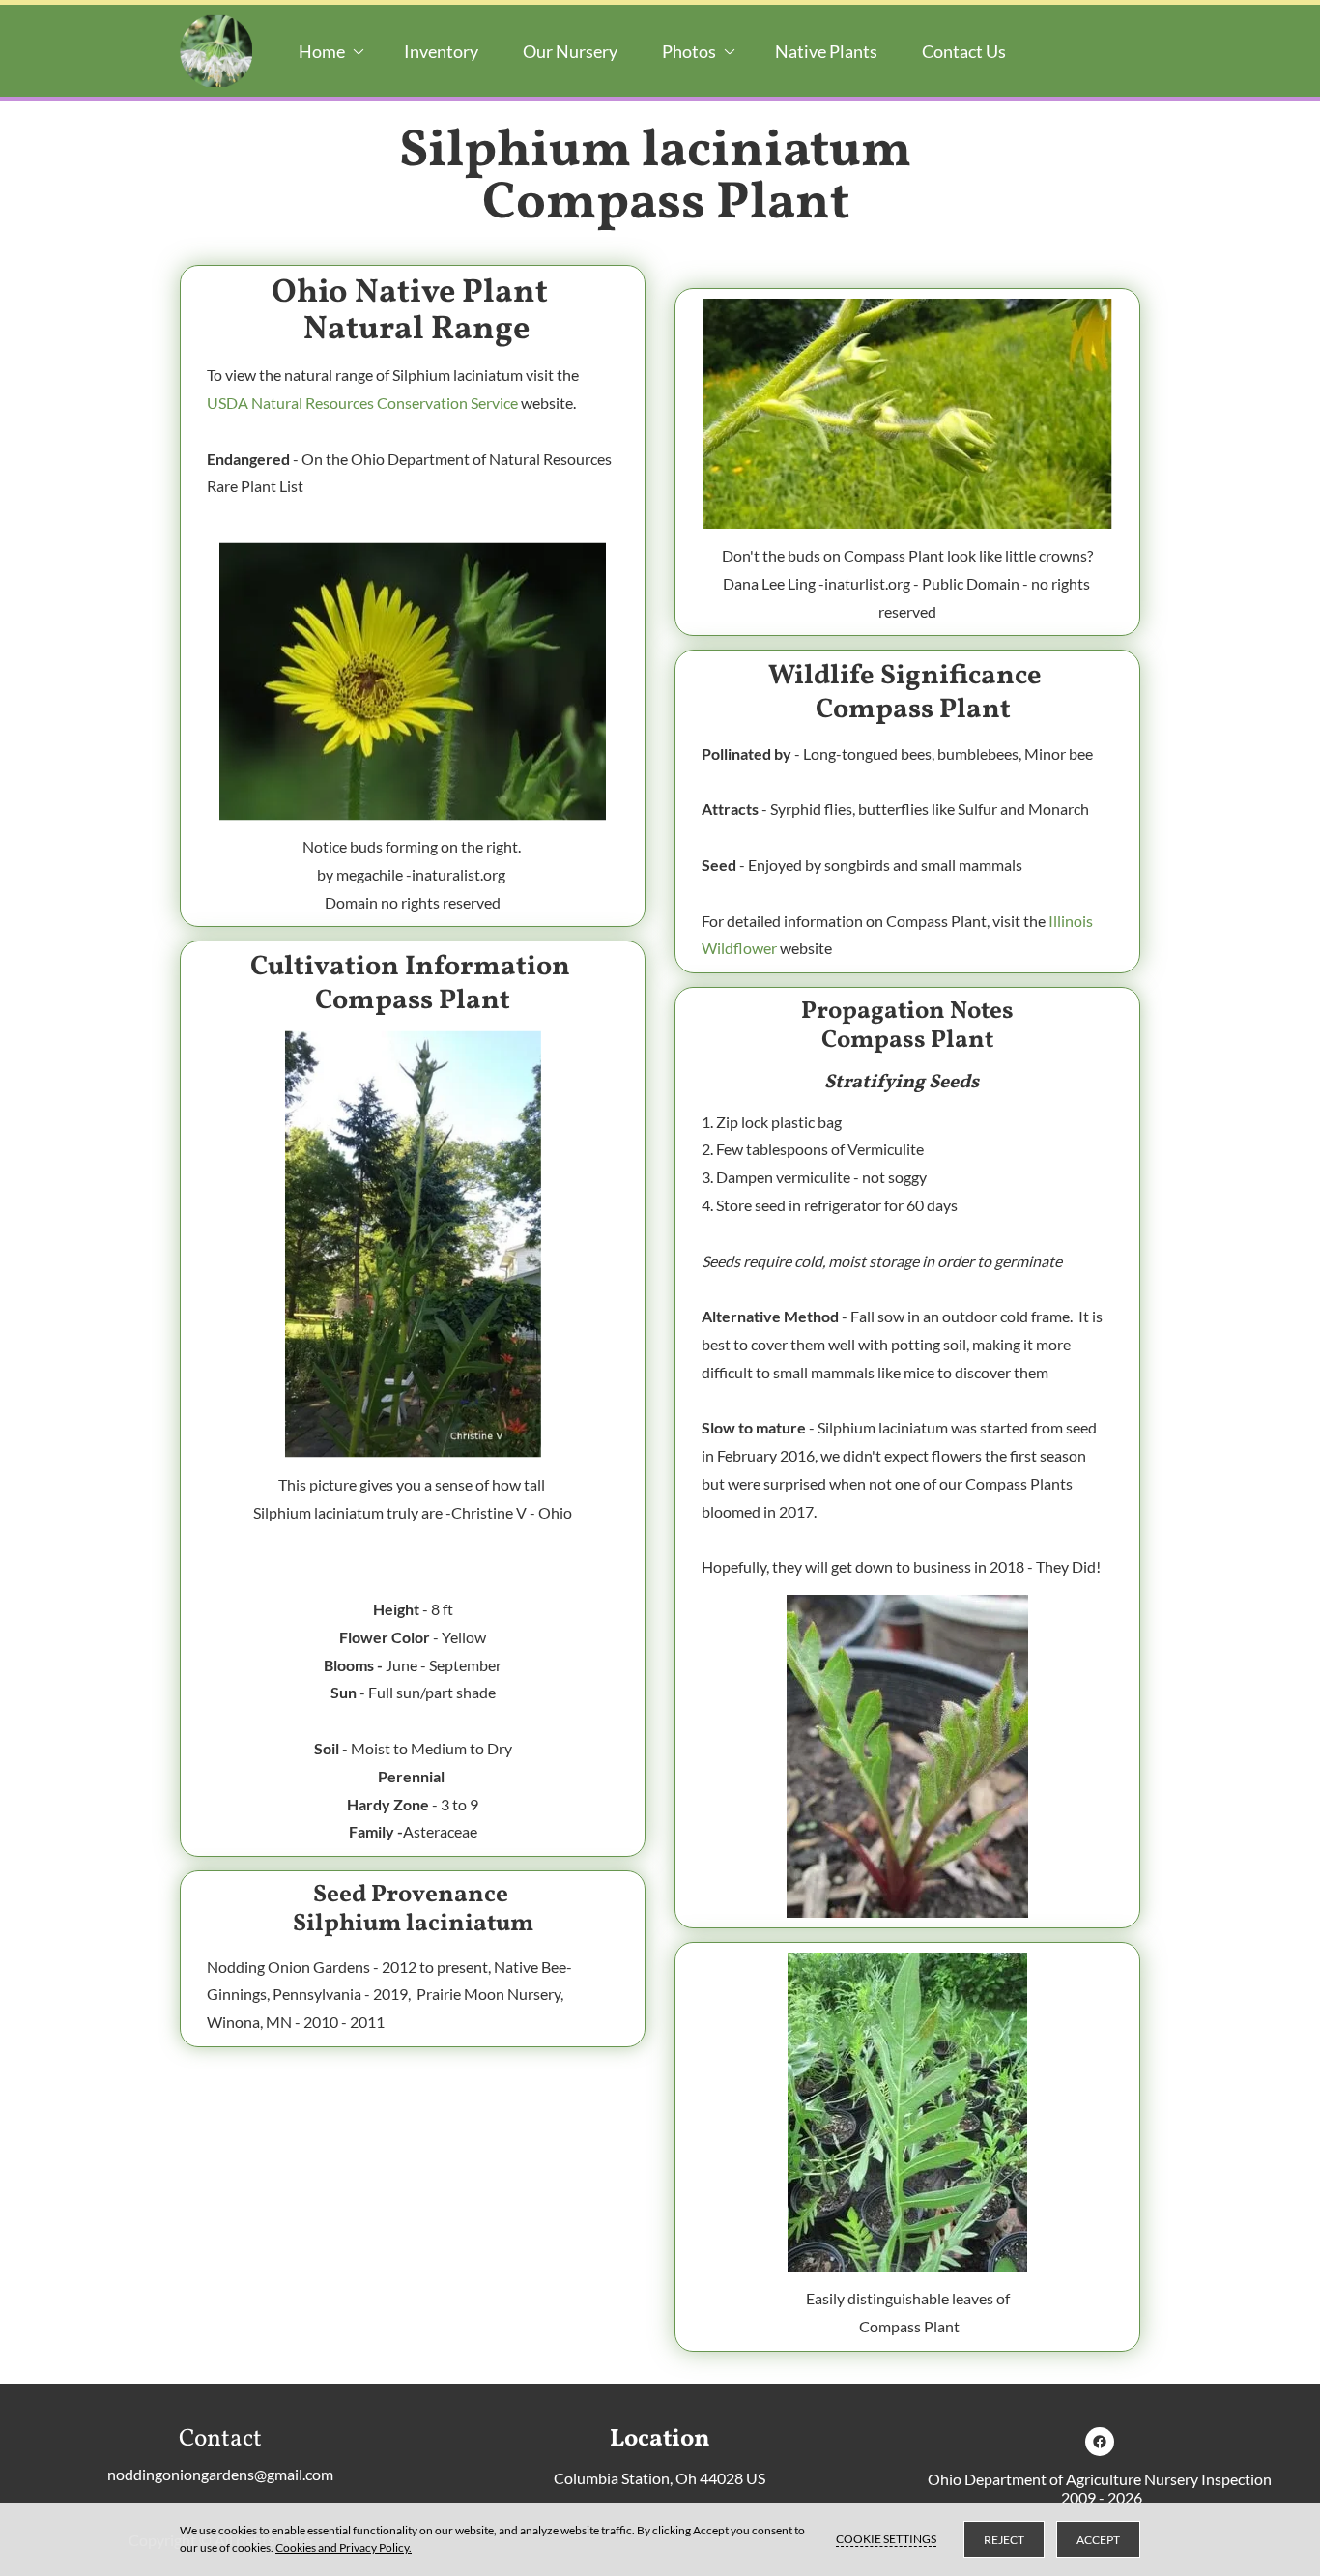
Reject (1004, 2540)
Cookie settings (886, 2539)
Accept (1098, 2540)
